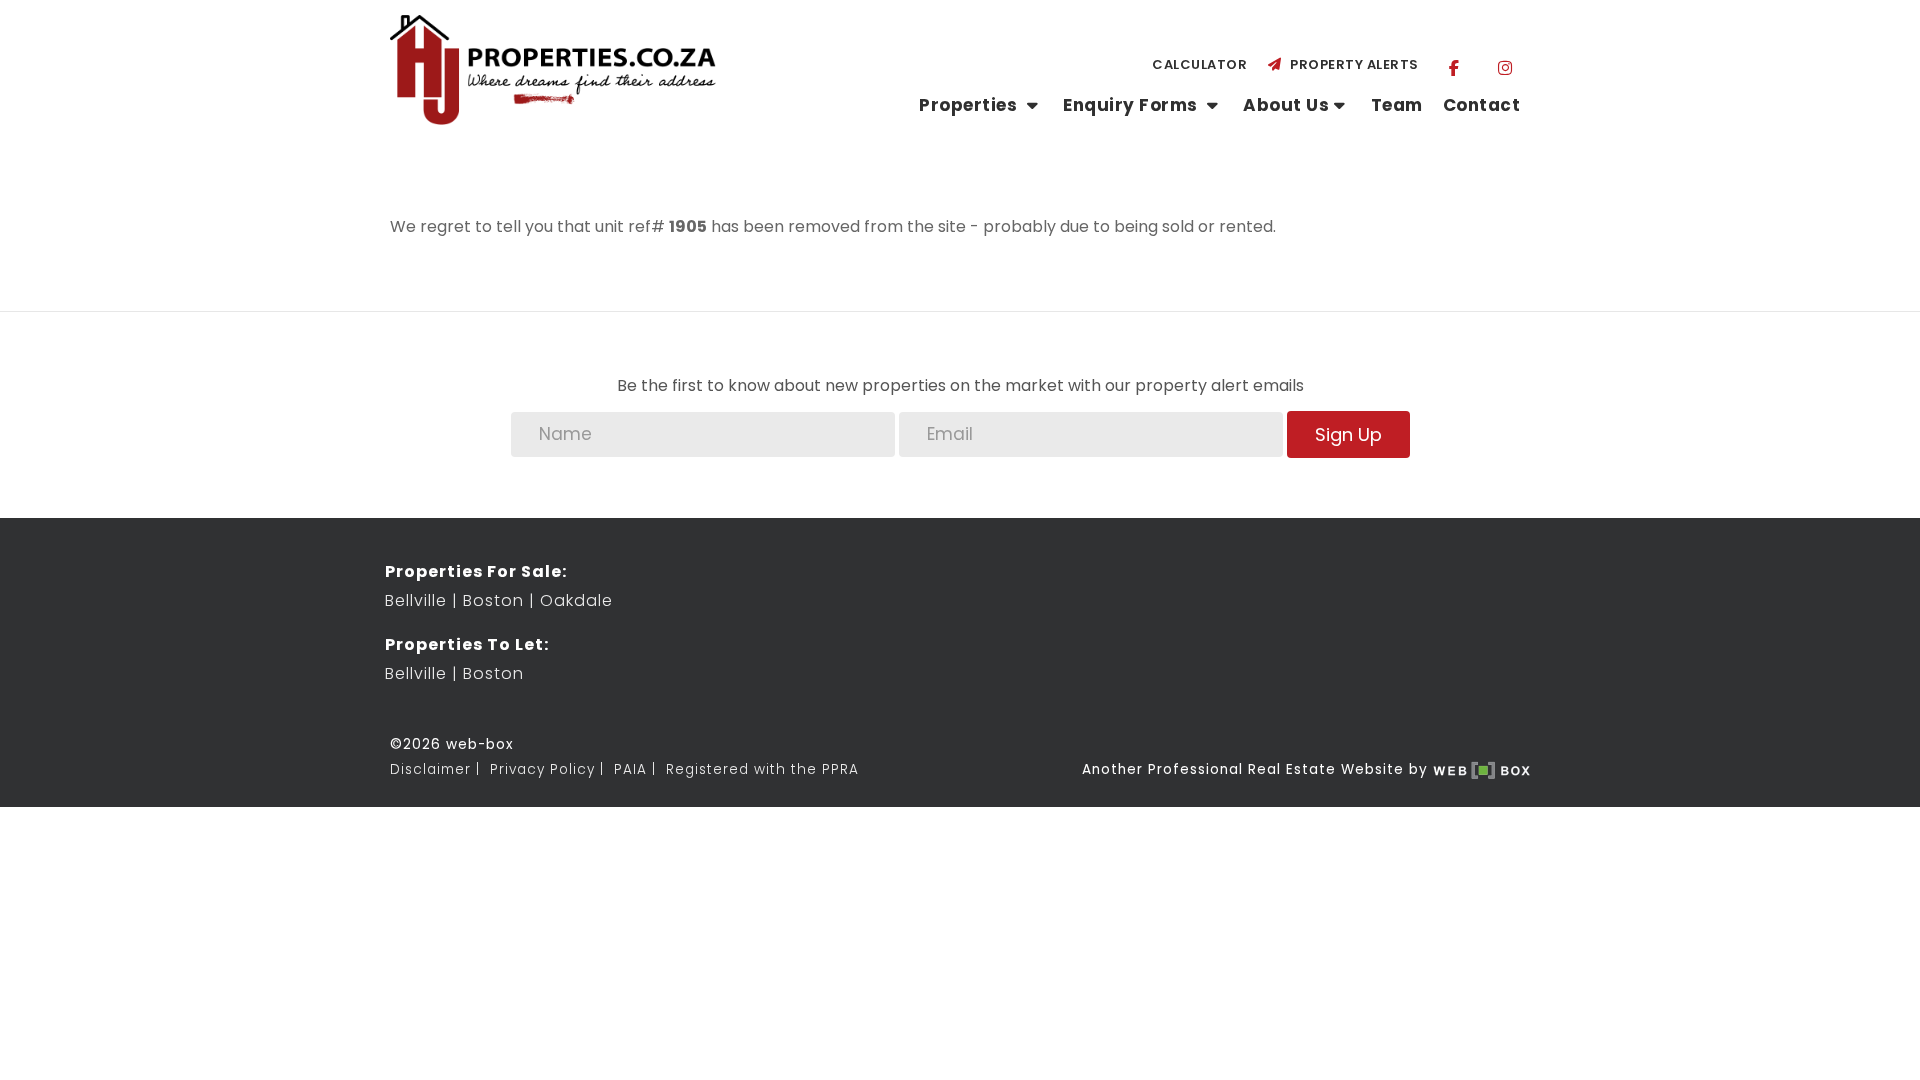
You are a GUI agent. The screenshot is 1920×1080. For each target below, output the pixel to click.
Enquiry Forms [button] (1132, 105)
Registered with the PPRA (762, 769)
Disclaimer (430, 769)
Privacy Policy (542, 769)
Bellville (416, 600)
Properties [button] (970, 105)
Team (1397, 105)
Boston (493, 600)
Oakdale (576, 600)
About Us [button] (1286, 105)
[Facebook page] (1454, 67)
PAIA (630, 769)
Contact (1482, 105)
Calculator (1199, 64)
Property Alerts (1351, 64)
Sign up (1348, 434)
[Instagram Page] (1504, 67)
